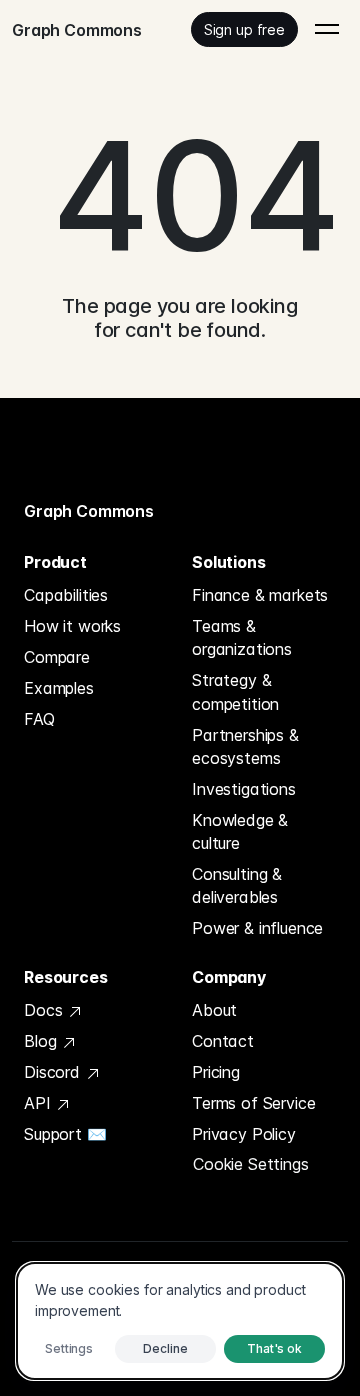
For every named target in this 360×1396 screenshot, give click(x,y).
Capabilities (66, 595)
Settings (69, 1348)
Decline (165, 1348)
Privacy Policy (244, 1134)
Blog (42, 1041)
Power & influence (257, 928)
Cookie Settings (251, 1164)
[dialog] (180, 1321)
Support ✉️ (65, 1134)
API (39, 1103)
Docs (45, 1010)
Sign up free (244, 29)
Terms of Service (253, 1103)
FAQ (39, 719)
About (214, 1010)
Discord (54, 1072)
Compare (57, 657)
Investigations (244, 789)
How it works (72, 626)
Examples (59, 688)
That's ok (274, 1348)
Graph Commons (89, 511)
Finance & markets (260, 595)
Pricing (216, 1072)
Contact (223, 1041)
